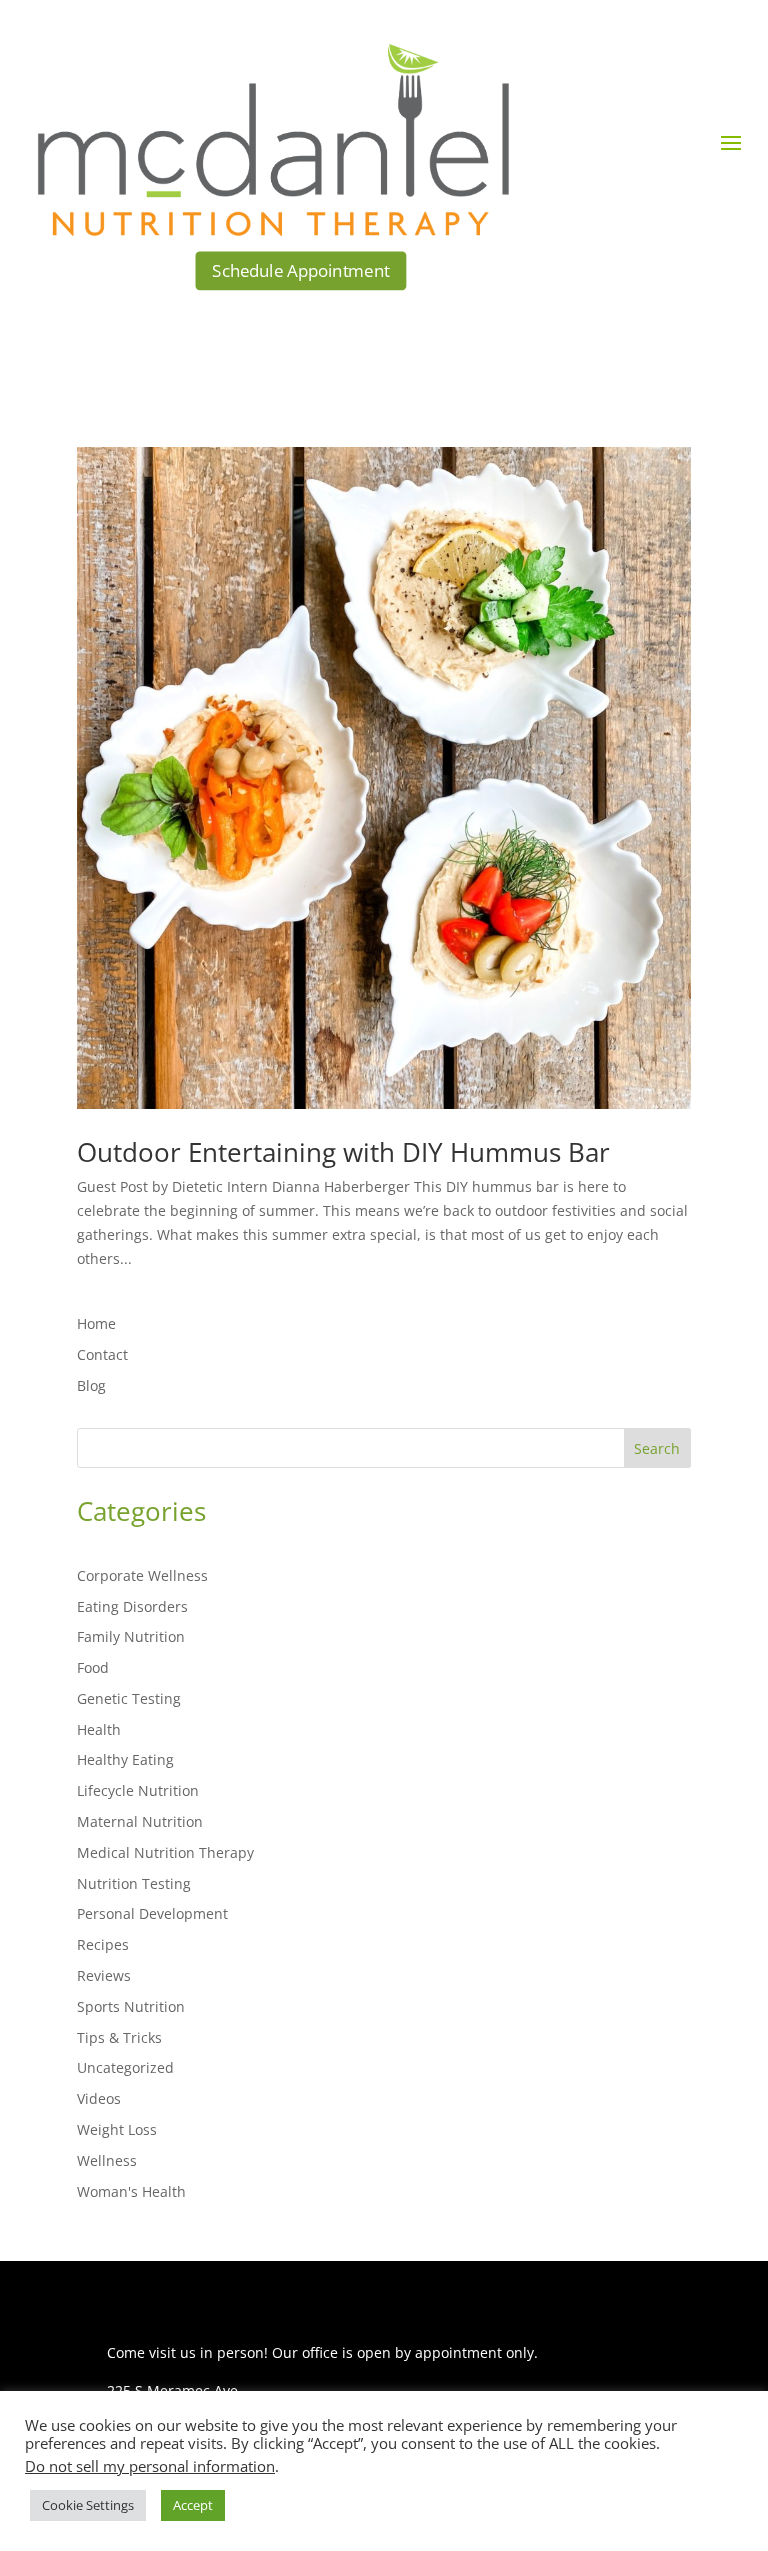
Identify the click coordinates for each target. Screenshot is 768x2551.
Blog (91, 1385)
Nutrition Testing (134, 1883)
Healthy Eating (125, 1759)
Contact (102, 1354)
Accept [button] (193, 2505)
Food (93, 1667)
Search (657, 1448)
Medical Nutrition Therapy (165, 1852)
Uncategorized (125, 2067)
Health (99, 1729)
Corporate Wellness (142, 1575)
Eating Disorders (132, 1606)
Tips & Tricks (119, 2037)
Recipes (103, 1944)
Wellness (107, 2160)
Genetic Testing (129, 1698)
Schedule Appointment (301, 270)
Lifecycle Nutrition (138, 1790)
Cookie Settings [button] (88, 2505)
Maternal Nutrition (140, 1821)
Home (96, 1323)
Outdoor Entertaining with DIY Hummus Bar (343, 1152)
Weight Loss (117, 2129)
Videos (99, 2098)
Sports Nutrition (131, 2006)
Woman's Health (131, 2191)
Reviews (104, 1975)
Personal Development (152, 1913)
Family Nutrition (131, 1636)
